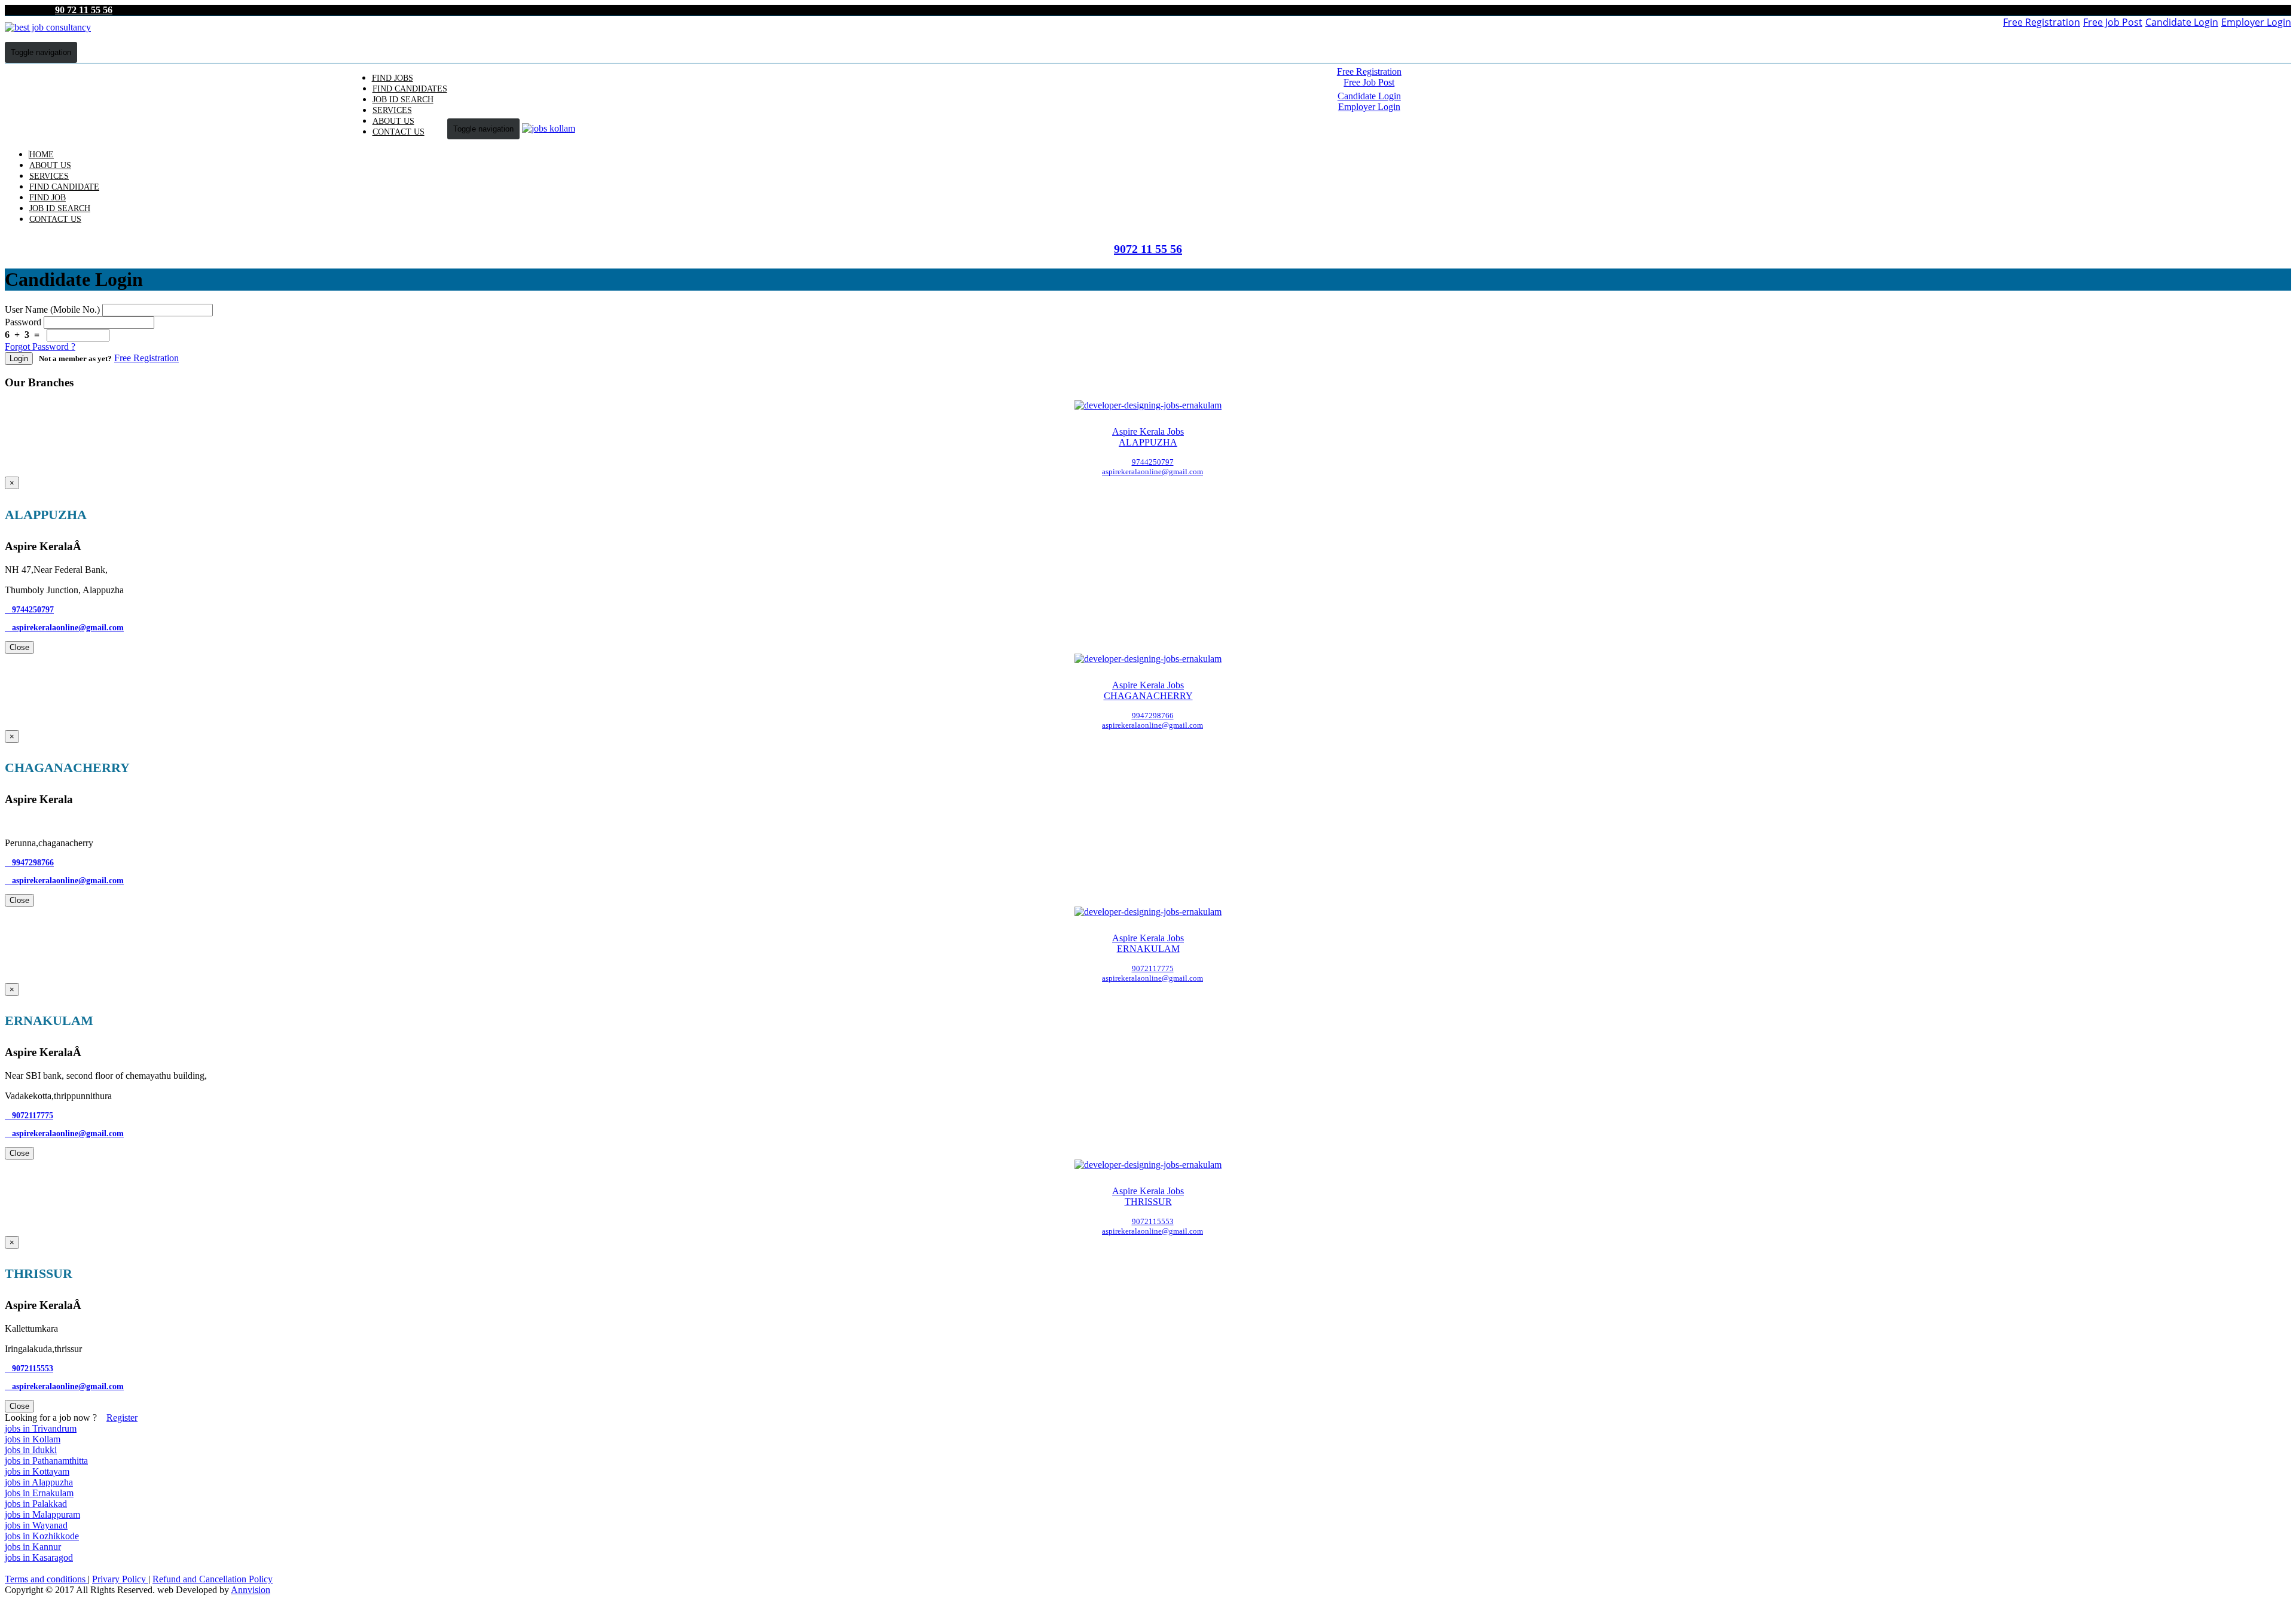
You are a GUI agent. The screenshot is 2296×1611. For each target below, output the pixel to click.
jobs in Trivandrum (41, 1428)
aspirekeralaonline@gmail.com (64, 628)
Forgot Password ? (40, 347)
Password (23, 322)
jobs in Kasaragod (39, 1557)
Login (19, 358)
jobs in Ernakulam (39, 1493)
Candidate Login (2182, 22)
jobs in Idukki (31, 1450)
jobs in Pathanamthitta (46, 1461)
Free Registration (2042, 22)
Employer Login (2256, 22)
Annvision (251, 1590)
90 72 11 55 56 (84, 10)
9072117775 (29, 1116)
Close (19, 647)
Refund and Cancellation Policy (213, 1579)
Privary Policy (120, 1579)
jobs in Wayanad (36, 1525)
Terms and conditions (46, 1579)
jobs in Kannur (33, 1547)
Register (122, 1418)
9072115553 (29, 1369)
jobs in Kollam (33, 1439)
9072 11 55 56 (1148, 249)
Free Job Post (2113, 22)
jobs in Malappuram (42, 1514)
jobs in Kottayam (37, 1471)
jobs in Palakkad (36, 1504)
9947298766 (29, 863)
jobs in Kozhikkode (42, 1536)
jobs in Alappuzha (39, 1482)
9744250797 (29, 610)
